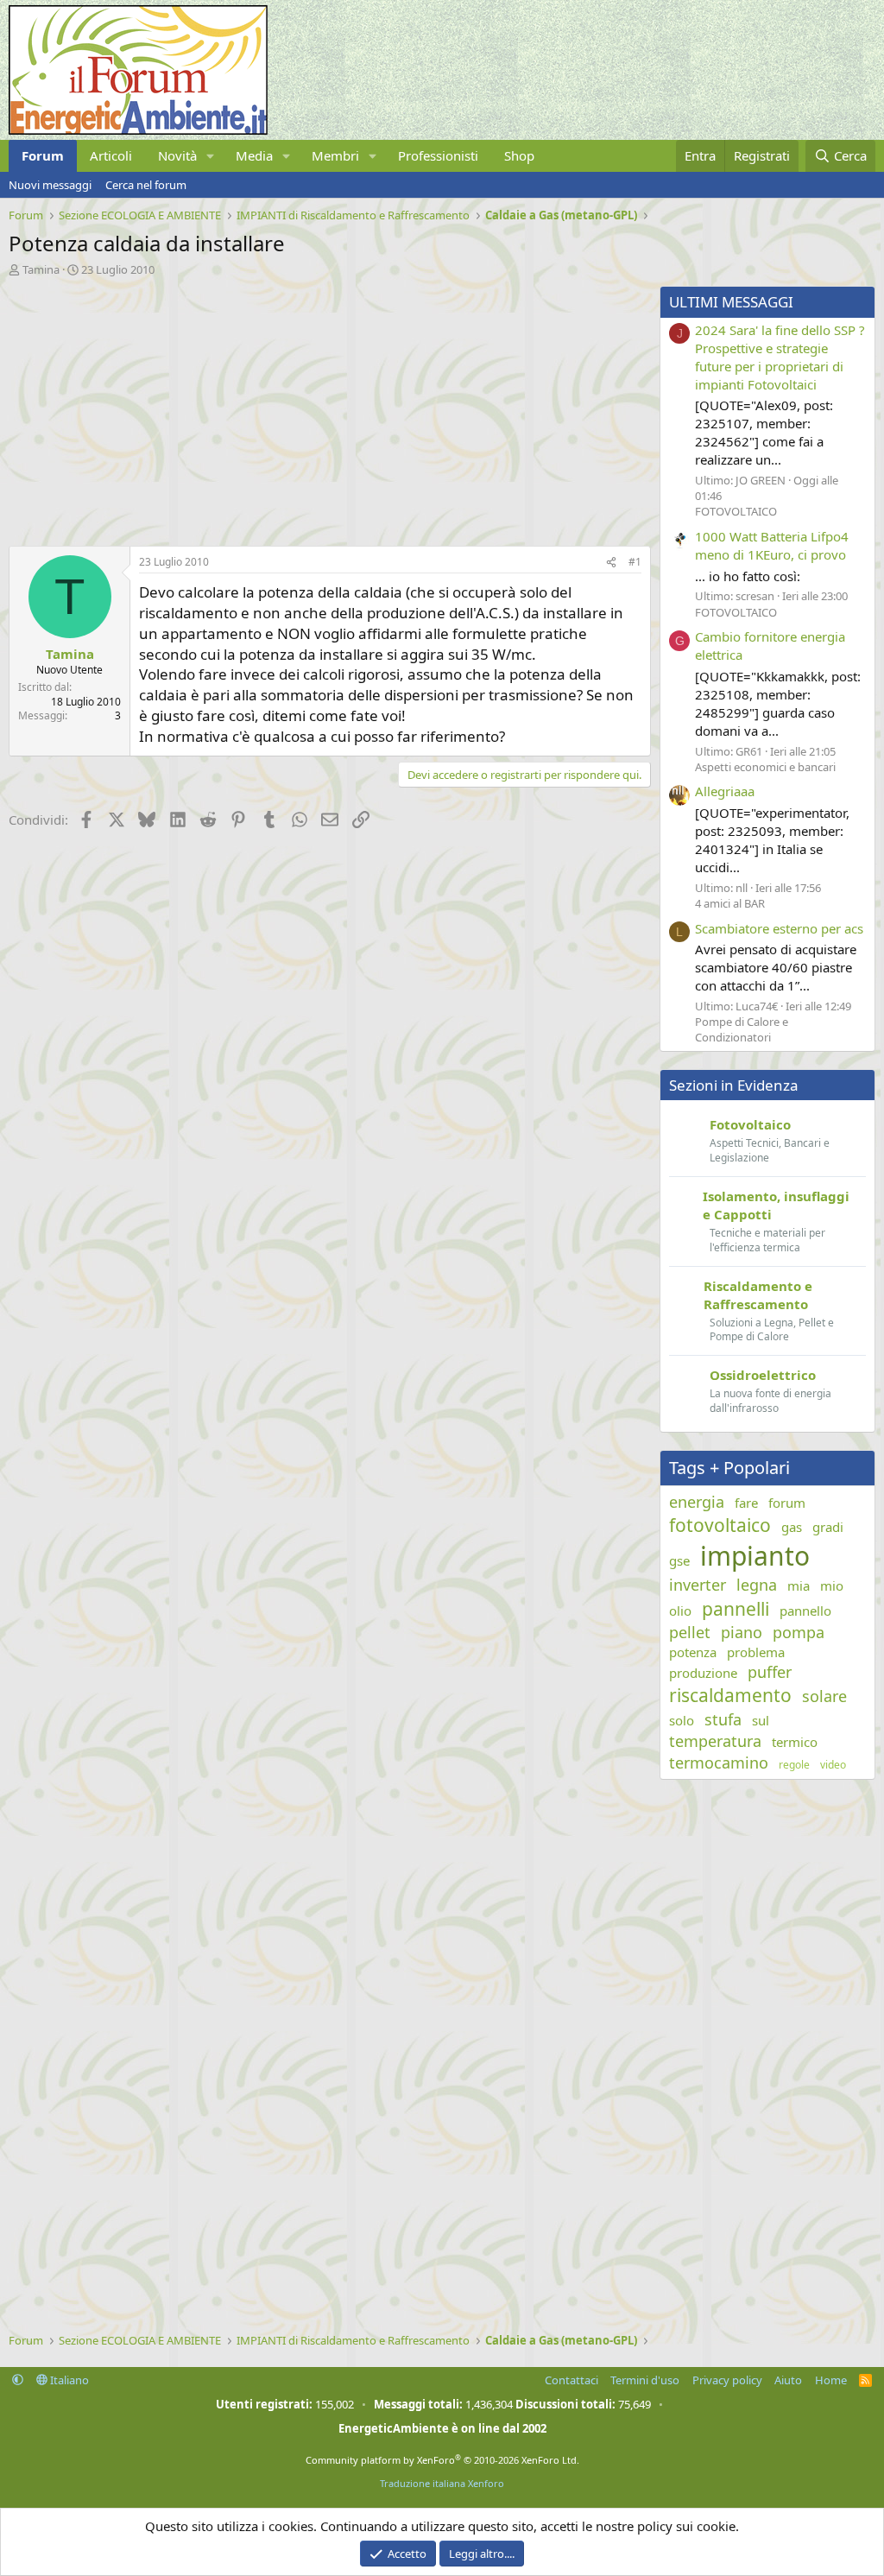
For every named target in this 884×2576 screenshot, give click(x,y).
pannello (805, 1611)
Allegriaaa (725, 791)
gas (792, 1527)
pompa (799, 1632)
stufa (723, 1719)
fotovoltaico (720, 1525)
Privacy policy (727, 2380)
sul (761, 1720)
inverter (698, 1585)
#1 (635, 562)
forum (787, 1503)
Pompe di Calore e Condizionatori (742, 1029)
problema (756, 1652)
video (833, 1765)
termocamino (719, 1763)
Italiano (68, 2380)
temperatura (715, 1741)
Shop (519, 155)
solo (682, 1720)
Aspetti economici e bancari (765, 767)
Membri (335, 155)
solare (824, 1696)
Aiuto (788, 2380)
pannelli (736, 1609)
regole (794, 1765)
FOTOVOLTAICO (736, 511)
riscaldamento (730, 1695)
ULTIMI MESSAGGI (731, 302)
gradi (828, 1527)
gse (679, 1560)
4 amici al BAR (730, 903)
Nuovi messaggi (50, 185)
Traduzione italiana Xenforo (442, 2483)
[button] (211, 156)
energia (697, 1502)
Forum (43, 155)
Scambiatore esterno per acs (779, 928)
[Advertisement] (325, 407)
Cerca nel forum (146, 185)
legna (757, 1585)
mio (832, 1585)
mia (799, 1585)
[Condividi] (611, 563)
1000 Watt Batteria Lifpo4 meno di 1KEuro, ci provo (772, 545)
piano (742, 1632)
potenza (693, 1652)
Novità (177, 155)
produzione (703, 1673)
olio (680, 1611)
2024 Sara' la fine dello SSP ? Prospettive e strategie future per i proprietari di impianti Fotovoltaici (780, 357)
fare (746, 1503)
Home (831, 2380)
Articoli (111, 155)
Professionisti (438, 155)
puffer (770, 1672)
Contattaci (571, 2380)
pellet (690, 1632)
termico (795, 1742)
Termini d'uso (645, 2380)
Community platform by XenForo (442, 2460)
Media (254, 155)
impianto (755, 1556)
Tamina (41, 269)
